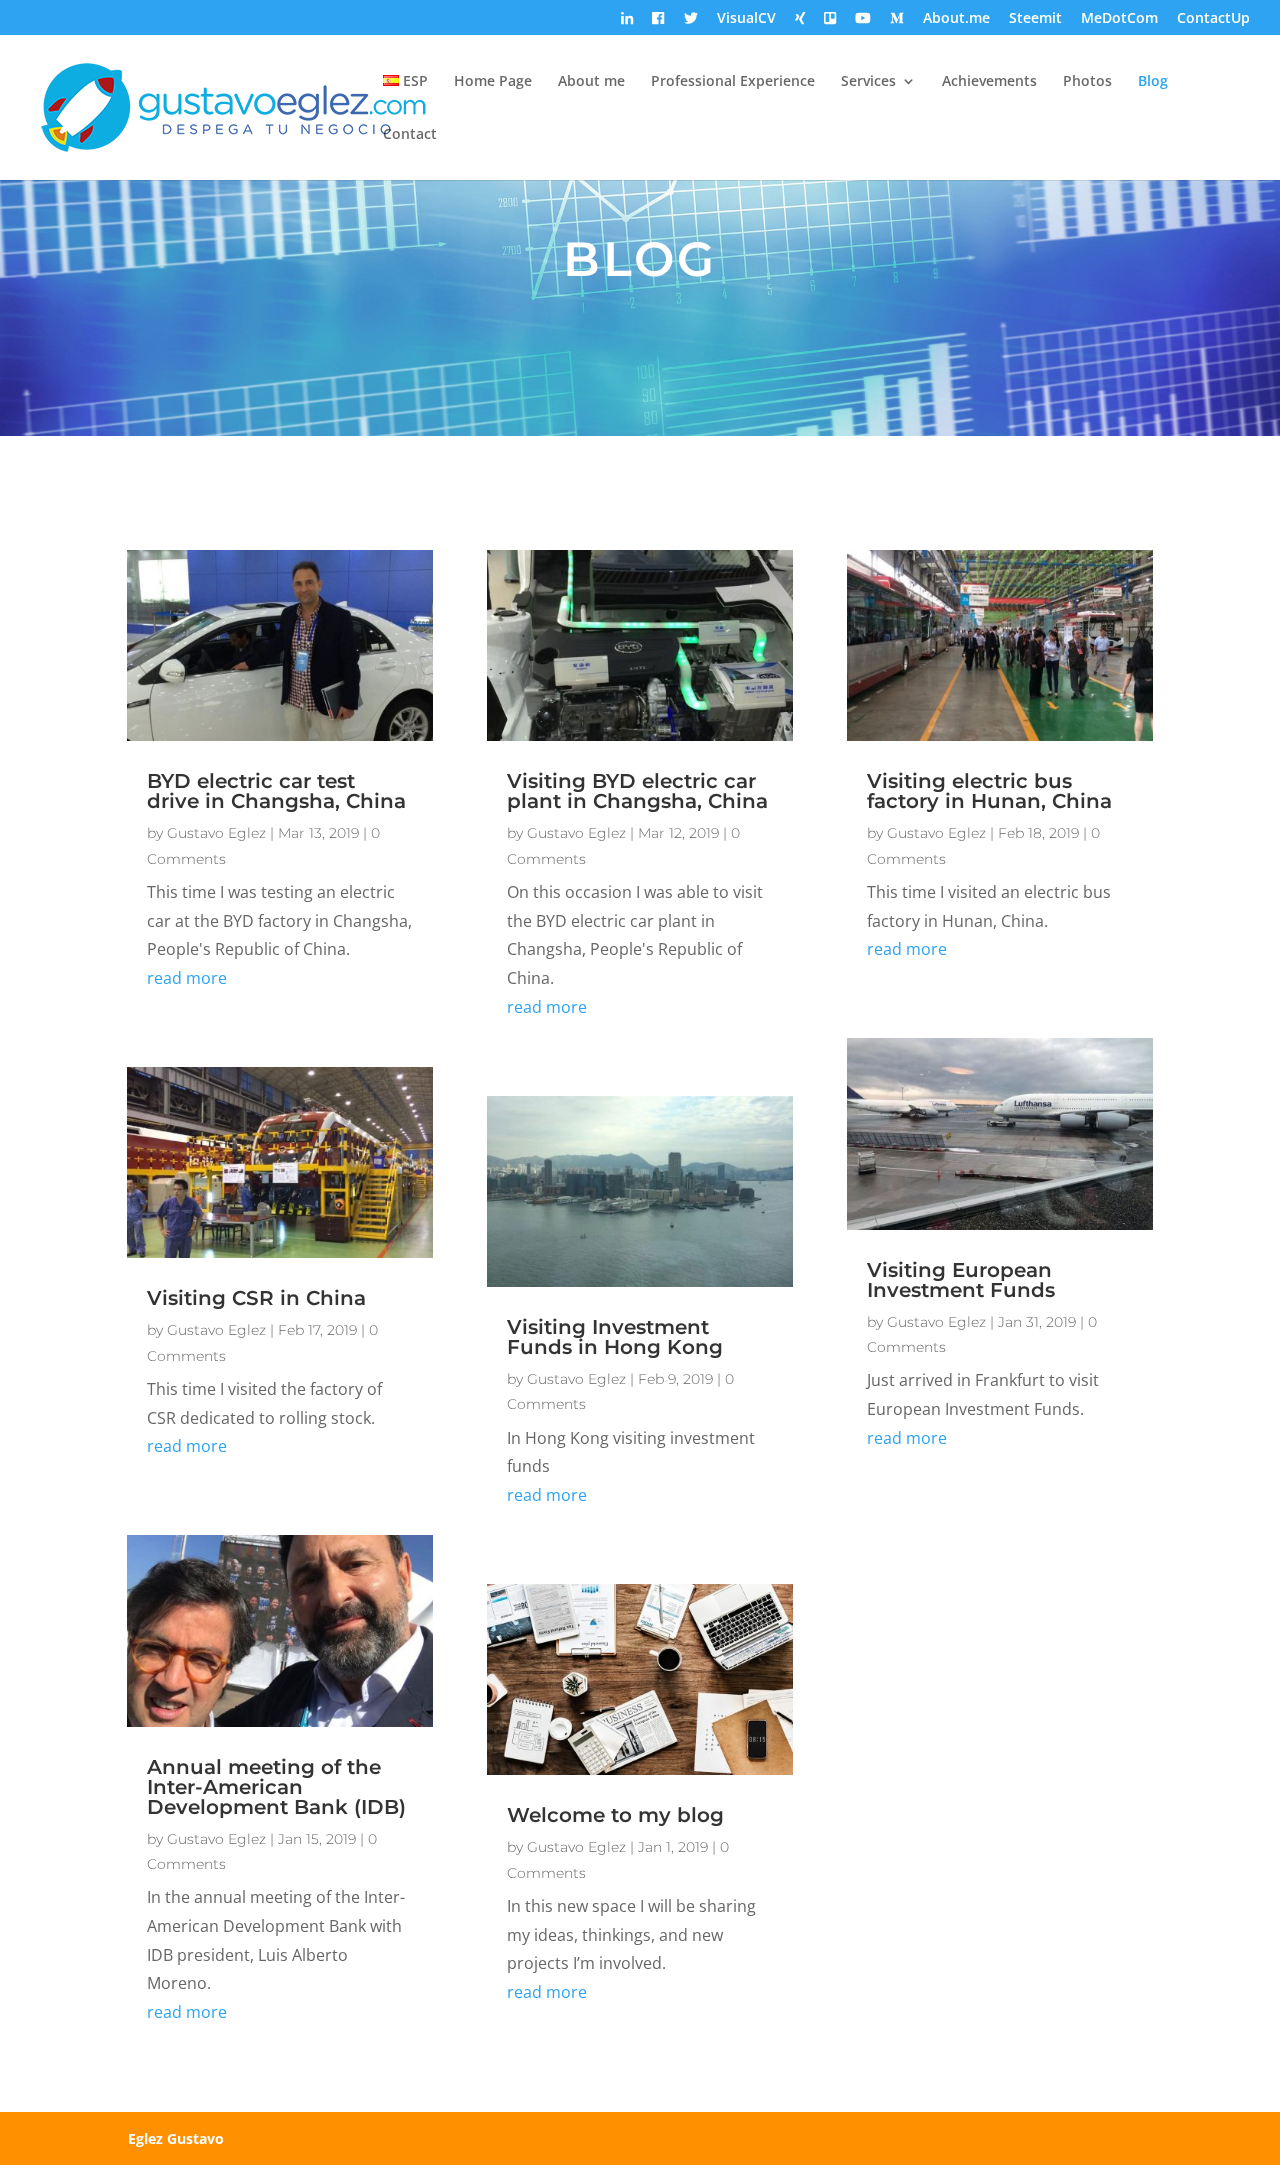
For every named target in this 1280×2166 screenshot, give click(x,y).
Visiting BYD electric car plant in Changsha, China (637, 791)
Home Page (493, 82)
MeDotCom (1119, 19)
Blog (1153, 82)
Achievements (989, 82)
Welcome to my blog (615, 1815)
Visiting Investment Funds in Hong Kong (615, 1337)
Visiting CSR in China (256, 1298)
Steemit (1035, 19)
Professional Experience (733, 82)
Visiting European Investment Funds (961, 1280)
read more (187, 978)
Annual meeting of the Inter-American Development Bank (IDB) (276, 1787)
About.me (956, 19)
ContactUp (1213, 19)
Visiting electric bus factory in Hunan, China (989, 791)
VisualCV (746, 19)
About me (591, 82)
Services (868, 82)
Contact (410, 135)
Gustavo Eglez (216, 833)
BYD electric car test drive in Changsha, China (276, 791)
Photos (1087, 82)
